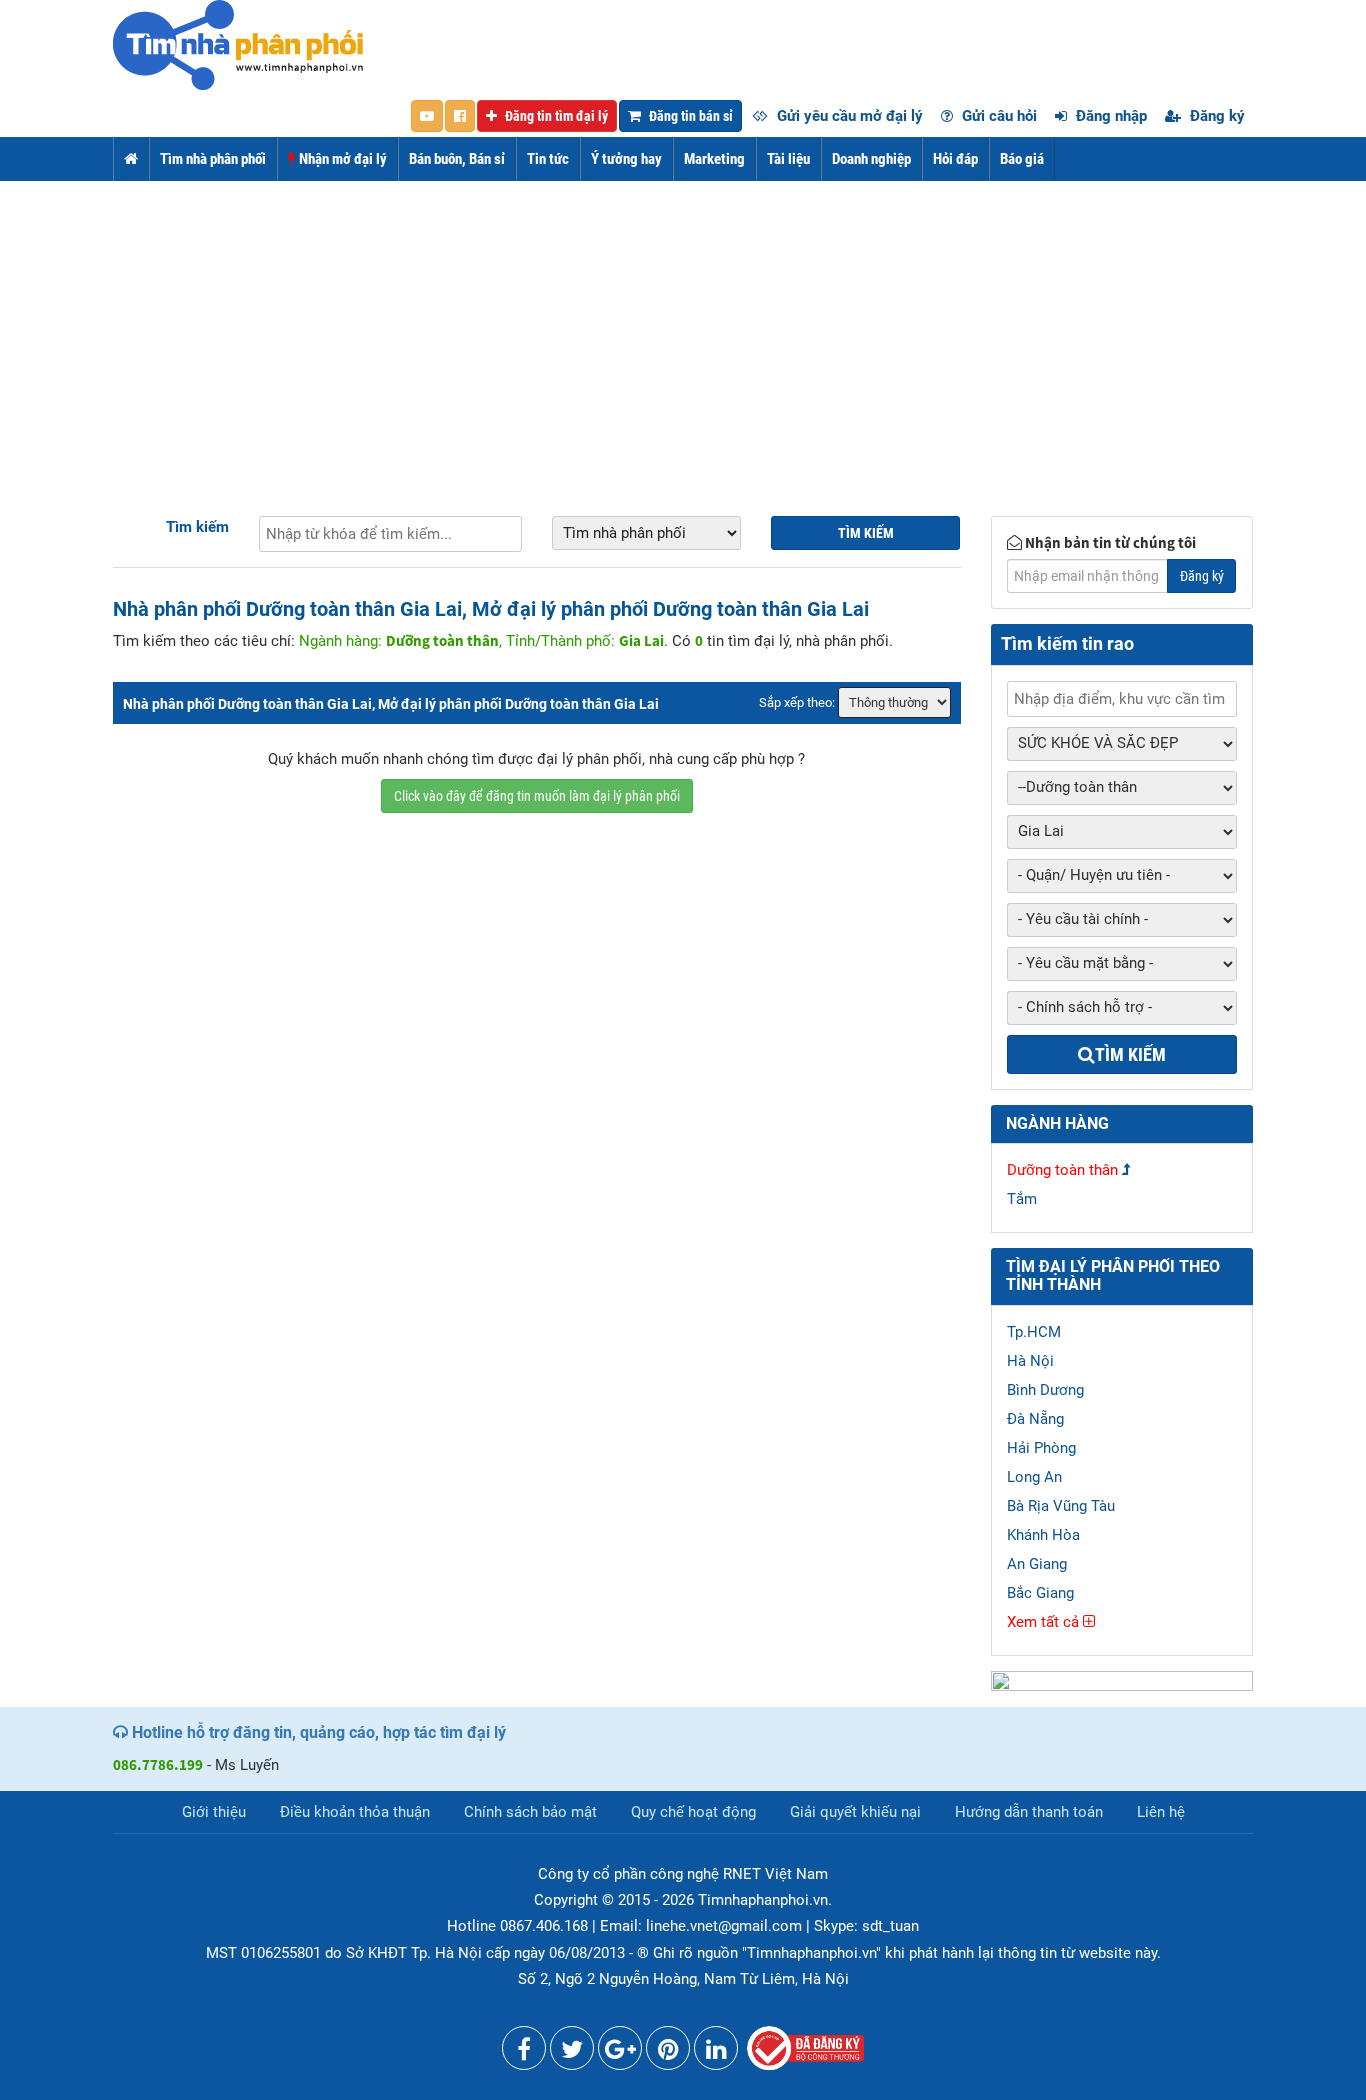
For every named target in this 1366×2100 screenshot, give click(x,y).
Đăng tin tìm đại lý (555, 116)
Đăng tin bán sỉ (689, 116)
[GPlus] (620, 2053)
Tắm (1022, 1199)
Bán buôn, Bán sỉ (457, 159)
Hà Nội (1030, 1361)
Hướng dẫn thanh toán (1029, 1812)
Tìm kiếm (197, 527)
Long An (1034, 1477)
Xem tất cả (1045, 1622)
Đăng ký (1215, 116)
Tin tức (548, 159)
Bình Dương (1045, 1390)
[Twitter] (572, 2053)
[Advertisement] (683, 331)
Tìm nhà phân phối (213, 159)
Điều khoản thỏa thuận (355, 1812)
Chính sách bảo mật (530, 1812)
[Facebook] (524, 2053)
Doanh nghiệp (871, 159)
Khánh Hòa (1043, 1535)
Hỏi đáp (955, 159)
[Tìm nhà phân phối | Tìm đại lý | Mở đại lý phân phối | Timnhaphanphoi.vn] (238, 44)
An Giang (1037, 1564)
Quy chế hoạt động (693, 1812)
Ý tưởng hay (626, 159)
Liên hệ (1161, 1812)
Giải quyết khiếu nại (855, 1812)
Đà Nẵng (1035, 1419)
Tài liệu (788, 159)
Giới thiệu (214, 1812)
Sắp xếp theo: (797, 702)
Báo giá (1022, 159)
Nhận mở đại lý (341, 159)
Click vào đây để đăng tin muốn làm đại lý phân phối (537, 796)
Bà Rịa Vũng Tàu (1061, 1506)
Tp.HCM (1034, 1332)
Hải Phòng (1041, 1448)
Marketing (714, 159)
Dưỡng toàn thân (1062, 1170)
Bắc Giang (1040, 1593)
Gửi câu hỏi (997, 116)
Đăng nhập (1109, 116)
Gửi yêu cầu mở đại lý (848, 116)
